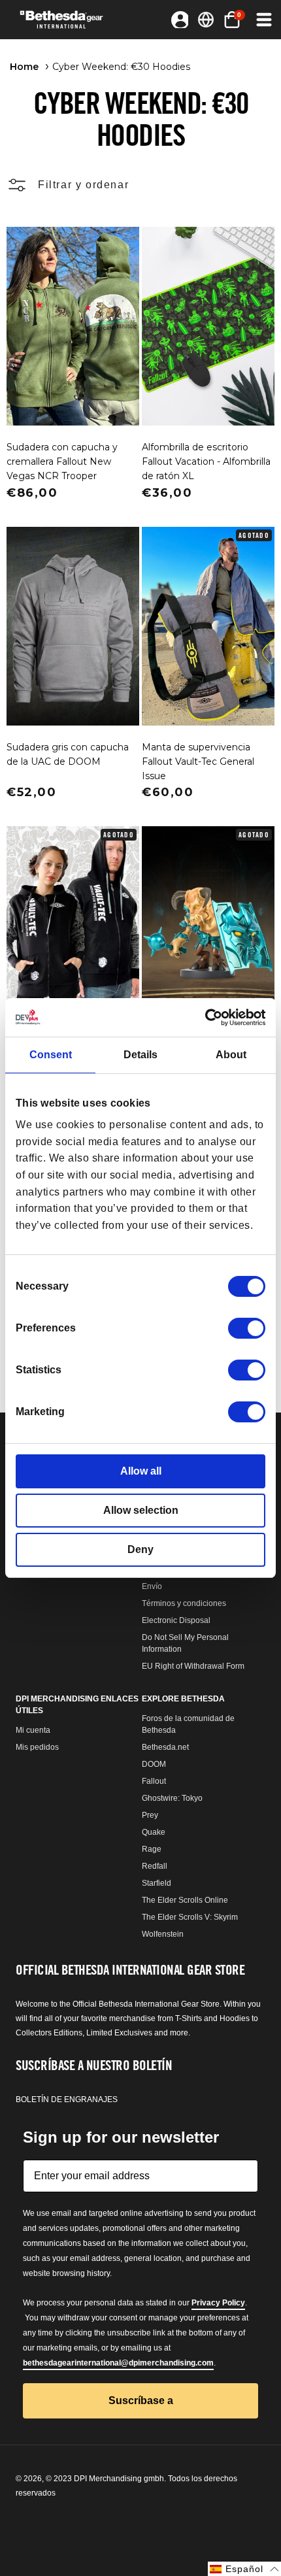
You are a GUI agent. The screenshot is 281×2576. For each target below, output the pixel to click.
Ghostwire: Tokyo (172, 1798)
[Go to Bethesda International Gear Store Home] (66, 20)
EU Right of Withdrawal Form (193, 1666)
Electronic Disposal (176, 1620)
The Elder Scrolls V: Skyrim (190, 1917)
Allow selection (141, 1510)
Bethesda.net (165, 1747)
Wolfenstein (163, 1934)
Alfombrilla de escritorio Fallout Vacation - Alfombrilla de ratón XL (206, 461)
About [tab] (231, 1055)
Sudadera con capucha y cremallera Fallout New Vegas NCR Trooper (62, 461)
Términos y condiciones (184, 1603)
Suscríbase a (141, 2400)
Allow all (141, 1471)
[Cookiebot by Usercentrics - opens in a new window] (208, 1017)
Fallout (154, 1781)
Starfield (157, 1883)
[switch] (247, 1328)
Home (24, 67)
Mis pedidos (37, 1747)
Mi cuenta (33, 1730)
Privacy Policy (218, 2303)
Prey (150, 1815)
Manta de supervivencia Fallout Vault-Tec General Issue (198, 761)
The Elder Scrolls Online (185, 1900)
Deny (140, 1549)
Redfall (155, 1866)
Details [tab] (140, 1055)
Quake (154, 1832)
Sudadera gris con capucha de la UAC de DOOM (68, 754)
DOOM (154, 1764)
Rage (152, 1849)
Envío (152, 1586)
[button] (263, 20)
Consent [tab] (51, 1055)
